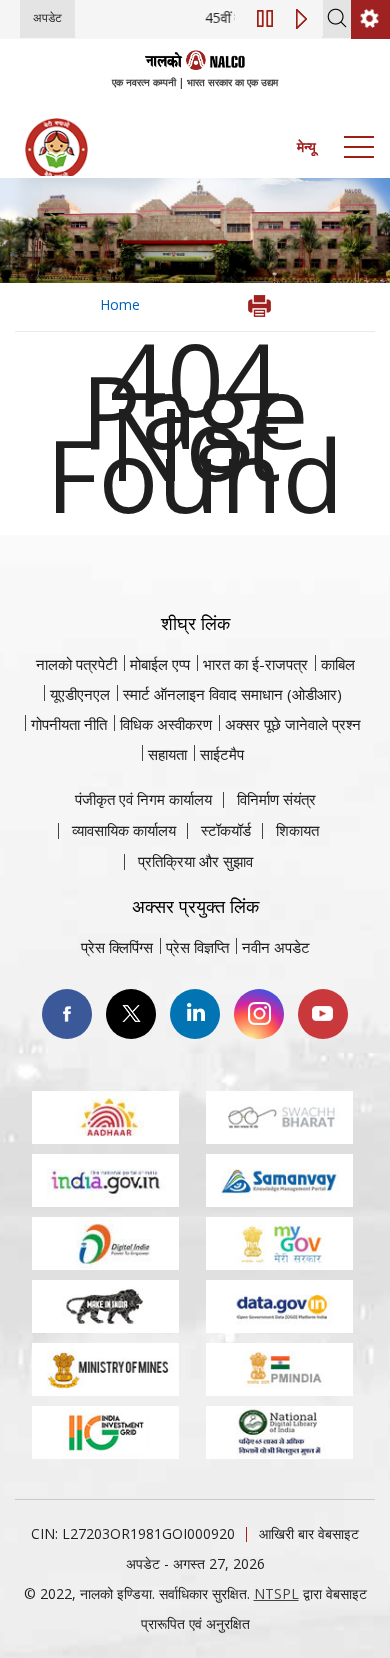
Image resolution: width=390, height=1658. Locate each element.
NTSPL (276, 1593)
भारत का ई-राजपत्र (255, 664)
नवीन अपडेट (276, 947)
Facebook (67, 1014)
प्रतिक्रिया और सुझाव (195, 861)
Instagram (259, 1014)
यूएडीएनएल (80, 694)
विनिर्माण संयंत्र (276, 799)
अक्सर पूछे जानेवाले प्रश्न (293, 724)
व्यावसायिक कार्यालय (124, 830)
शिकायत (297, 830)
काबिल (338, 664)
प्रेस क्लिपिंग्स (117, 947)
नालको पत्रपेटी (76, 664)
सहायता (167, 754)
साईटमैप (222, 754)
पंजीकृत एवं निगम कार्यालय (143, 799)
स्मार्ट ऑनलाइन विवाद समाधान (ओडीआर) (232, 694)
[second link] (370, 19)
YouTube (323, 1014)
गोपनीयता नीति (69, 724)
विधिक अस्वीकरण (166, 724)
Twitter (131, 1014)
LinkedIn (195, 1014)
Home (120, 304)
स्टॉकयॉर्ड (226, 830)
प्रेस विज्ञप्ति (197, 947)
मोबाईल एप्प (160, 664)
